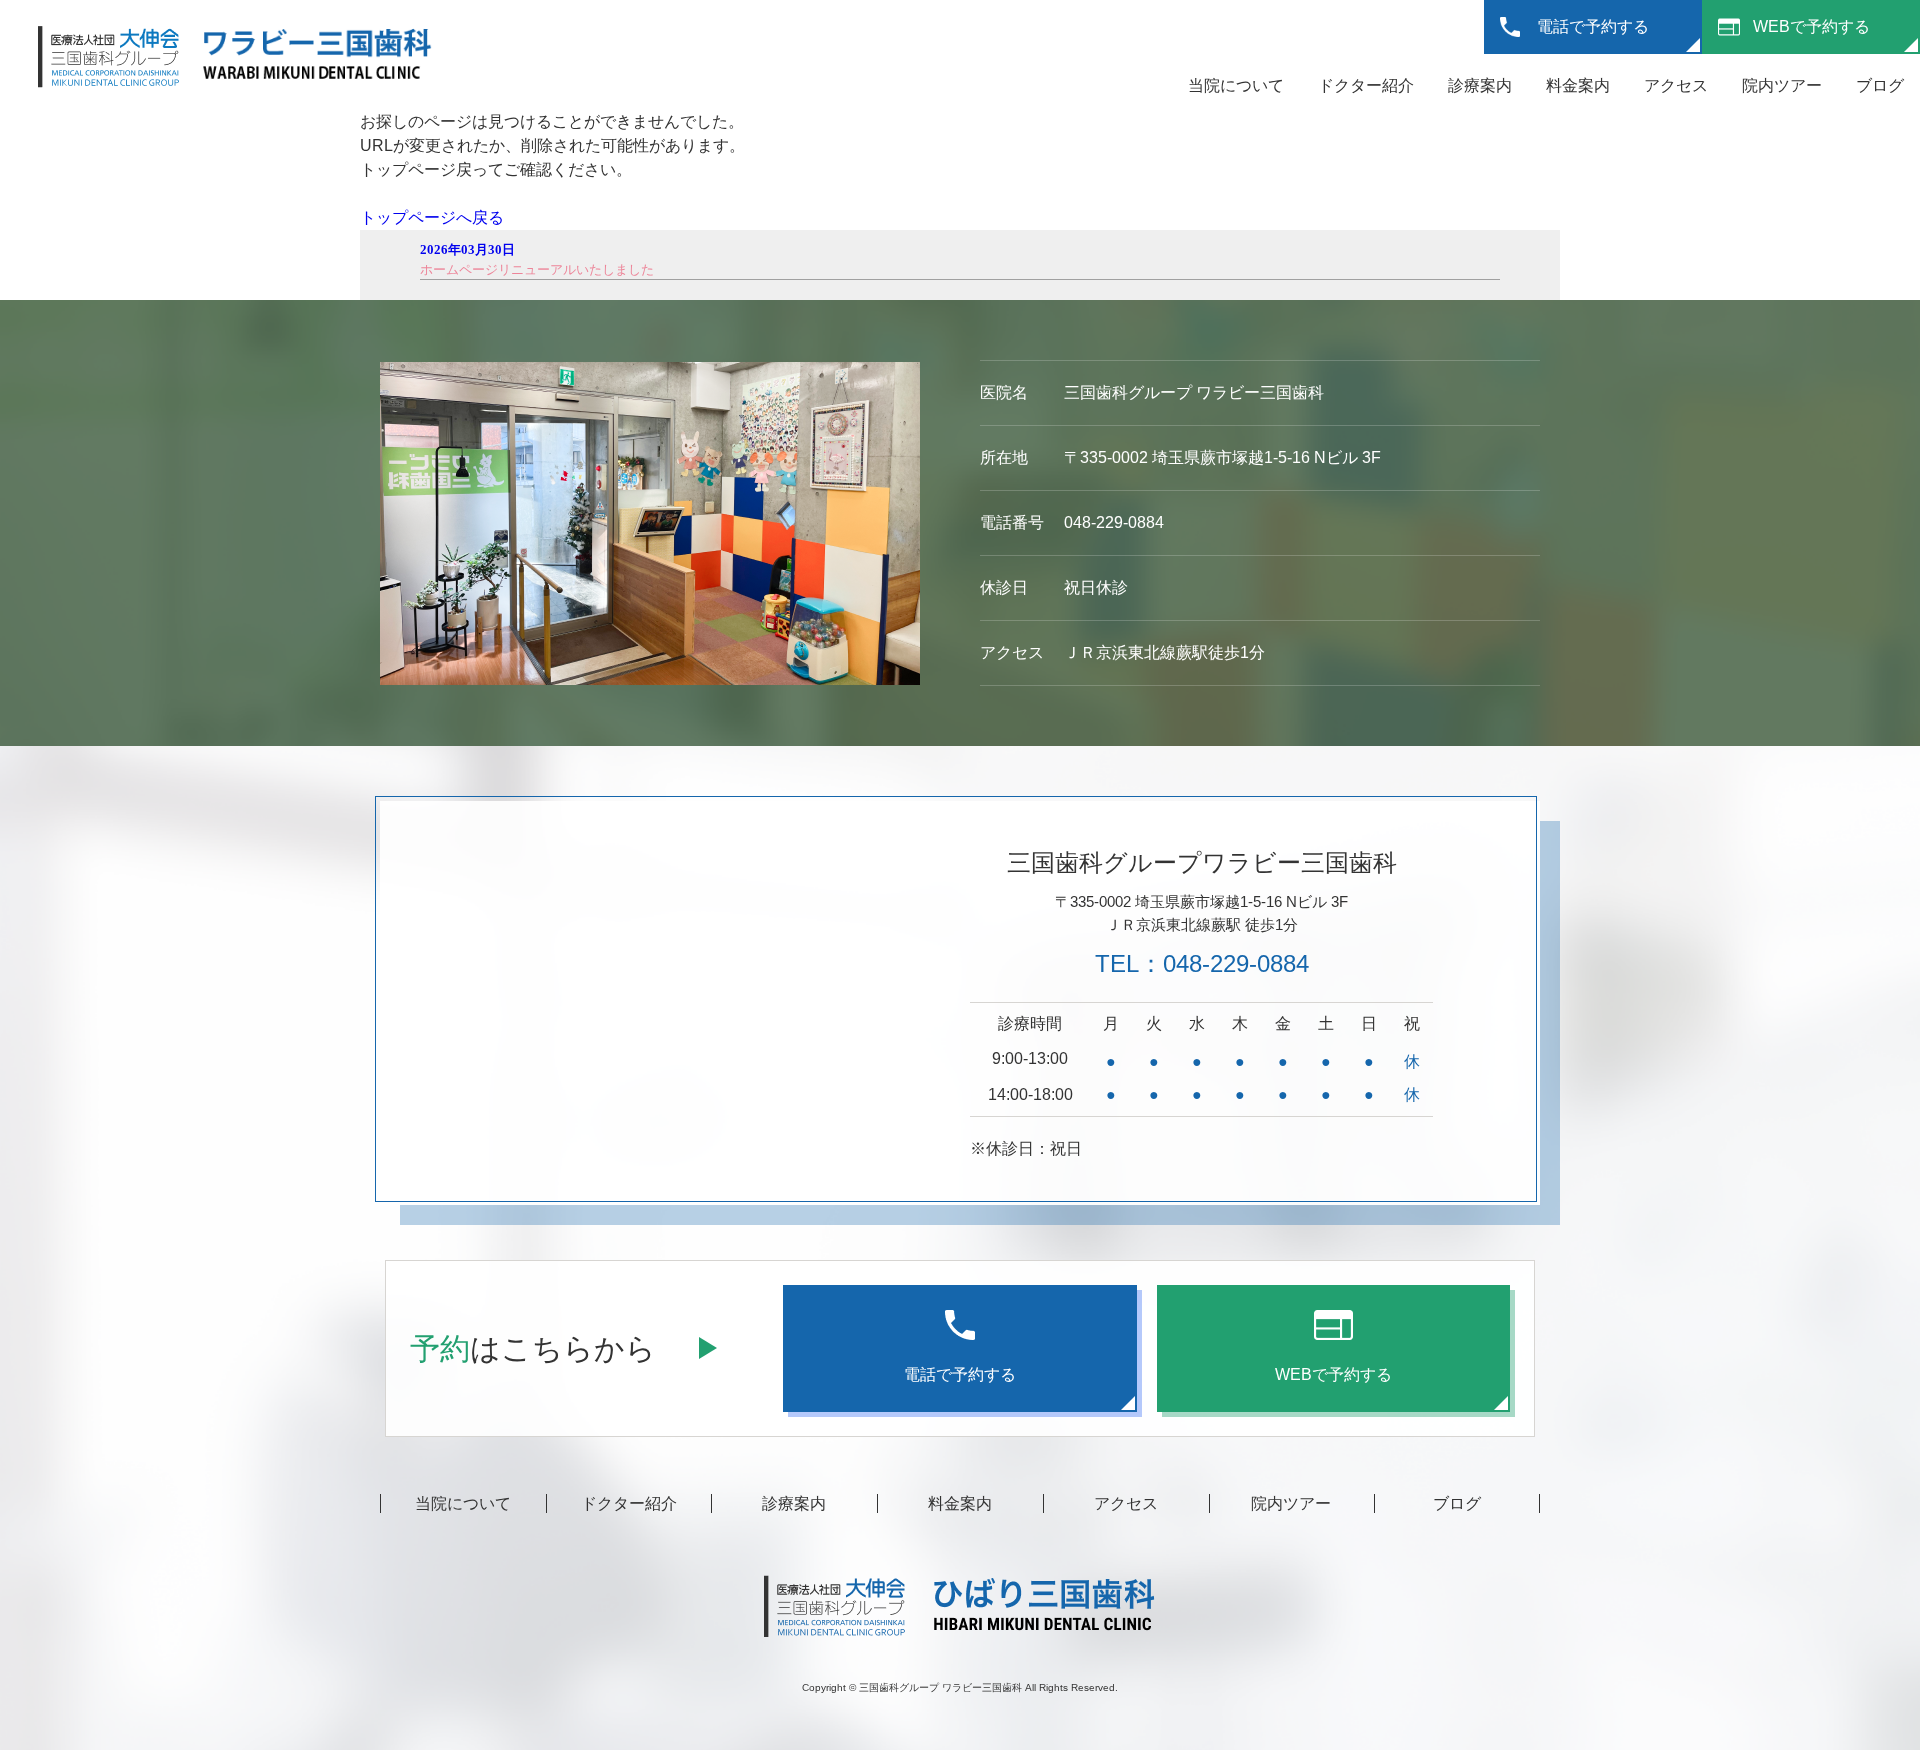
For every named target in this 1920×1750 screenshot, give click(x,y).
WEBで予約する (1811, 26)
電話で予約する (1593, 26)
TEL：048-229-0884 (1202, 963)
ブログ (1880, 85)
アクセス (1676, 85)
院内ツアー (1782, 85)
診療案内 (1480, 85)
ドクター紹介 (1366, 85)
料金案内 (1578, 85)
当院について (1236, 85)
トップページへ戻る (432, 217)
